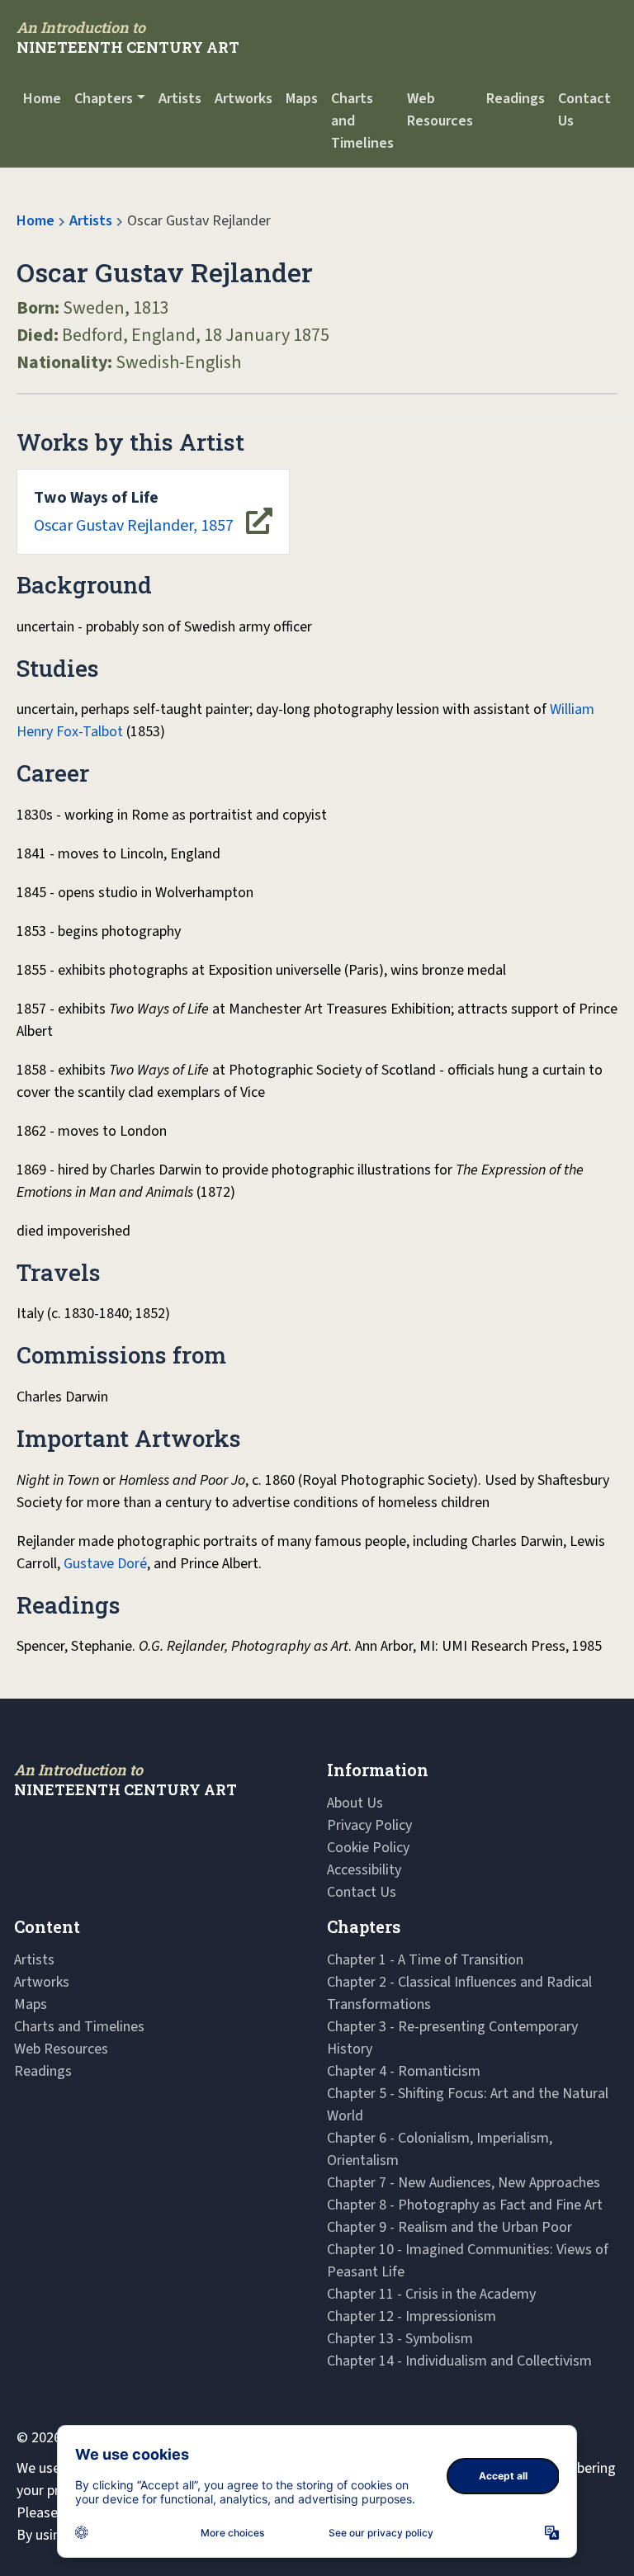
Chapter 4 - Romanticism (404, 2071)
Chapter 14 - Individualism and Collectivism (459, 2361)
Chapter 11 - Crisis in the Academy (431, 2294)
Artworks (244, 99)
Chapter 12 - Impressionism (412, 2316)
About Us (355, 1803)
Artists (180, 99)
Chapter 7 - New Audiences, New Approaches (464, 2183)
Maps (302, 99)
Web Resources (440, 110)
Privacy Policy (369, 1825)
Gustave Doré (105, 1564)
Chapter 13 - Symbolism (400, 2339)
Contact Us (584, 110)
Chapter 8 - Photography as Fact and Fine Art (465, 2205)
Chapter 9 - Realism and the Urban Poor (449, 2227)
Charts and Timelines (362, 121)
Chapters (104, 99)
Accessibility (364, 1870)
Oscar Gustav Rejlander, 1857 (134, 512)
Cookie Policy (368, 1848)
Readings (516, 99)
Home (42, 99)
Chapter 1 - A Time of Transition (425, 1960)
